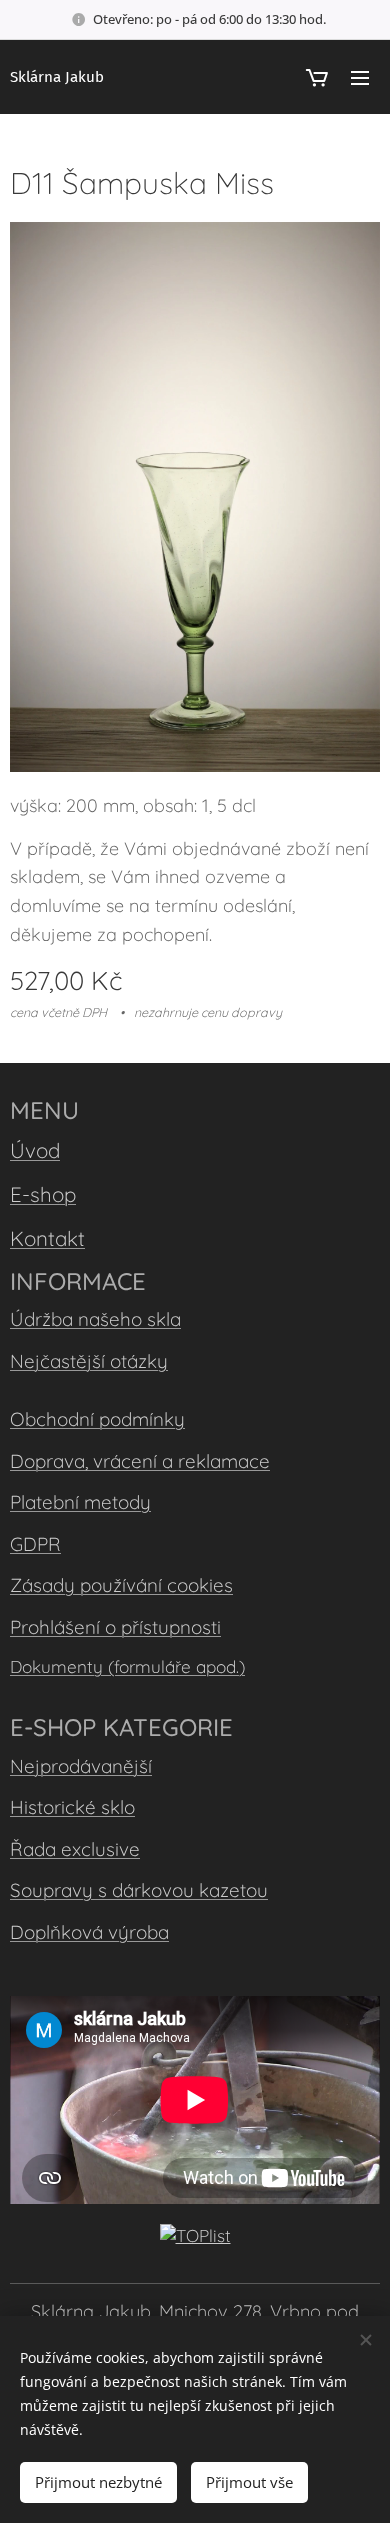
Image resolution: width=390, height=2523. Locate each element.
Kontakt (47, 1238)
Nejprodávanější (81, 1766)
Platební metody (80, 1502)
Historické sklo (72, 1807)
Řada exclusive (75, 1849)
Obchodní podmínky (97, 1419)
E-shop (43, 1194)
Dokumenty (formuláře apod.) (127, 1666)
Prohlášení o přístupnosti (115, 1627)
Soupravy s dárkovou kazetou (139, 1890)
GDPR (35, 1544)
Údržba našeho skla (95, 1319)
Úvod (35, 1150)
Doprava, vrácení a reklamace (140, 1461)
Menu (360, 77)
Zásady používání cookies (121, 1585)
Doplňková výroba (89, 1932)
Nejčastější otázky (89, 1361)
